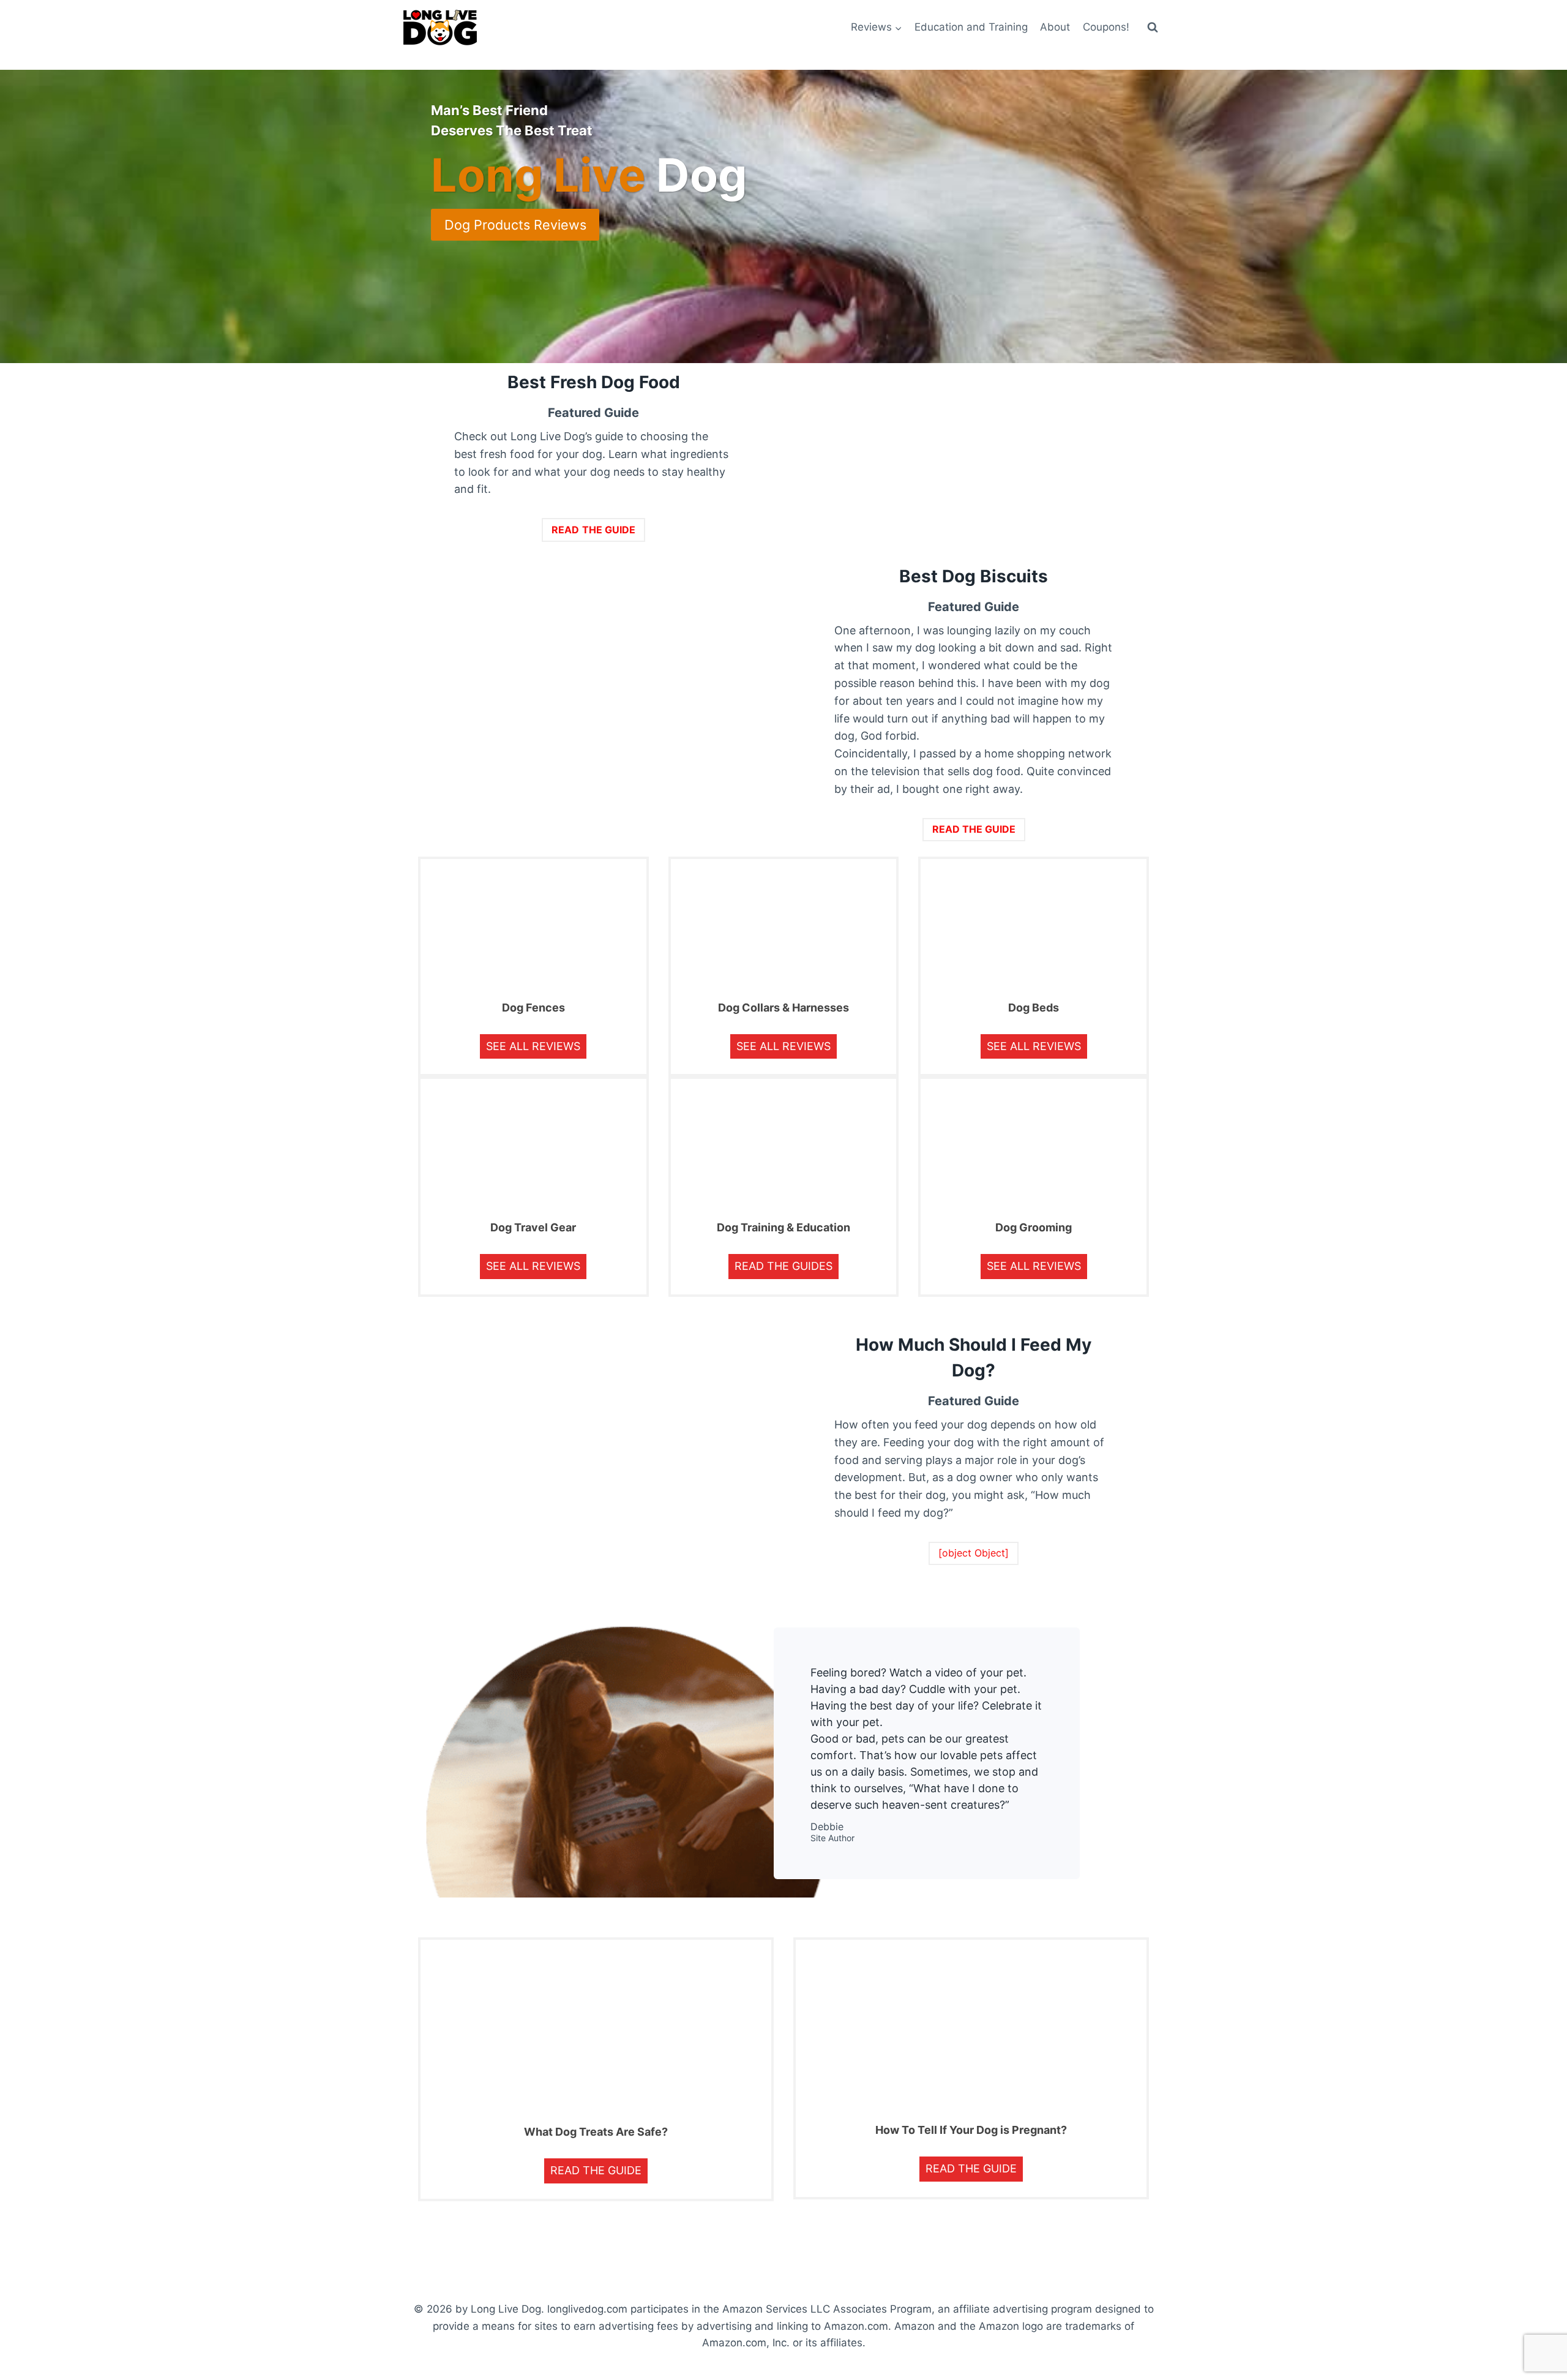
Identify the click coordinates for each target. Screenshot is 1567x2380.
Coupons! (1106, 27)
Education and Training (971, 27)
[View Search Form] (1153, 28)
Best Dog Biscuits (974, 576)
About (1055, 27)
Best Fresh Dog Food (594, 382)
